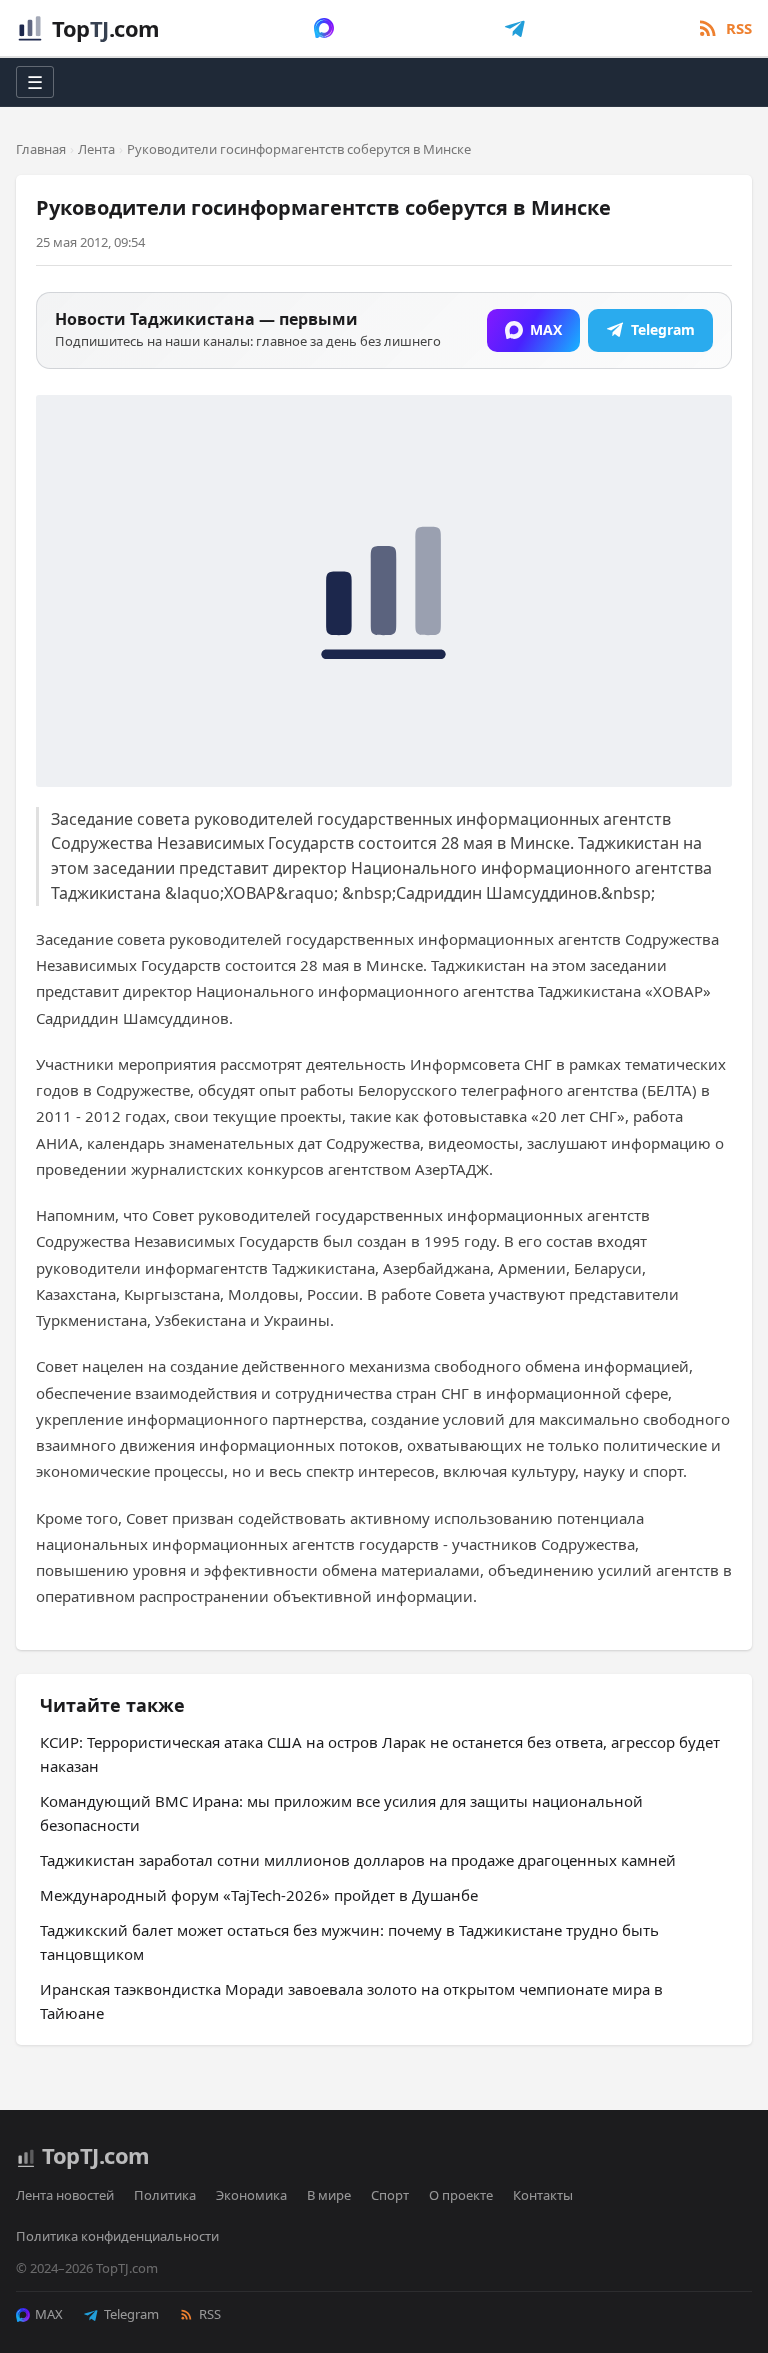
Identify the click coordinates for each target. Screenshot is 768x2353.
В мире (329, 2195)
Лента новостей (65, 2195)
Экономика (251, 2195)
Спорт (390, 2195)
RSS (210, 2314)
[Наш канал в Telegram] (515, 28)
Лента (96, 149)
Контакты (543, 2195)
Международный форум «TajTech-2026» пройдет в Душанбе (259, 1895)
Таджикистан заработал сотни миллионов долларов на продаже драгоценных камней (358, 1860)
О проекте (461, 2195)
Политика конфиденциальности (117, 2236)
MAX (49, 2314)
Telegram (131, 2314)
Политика (165, 2195)
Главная (41, 149)
